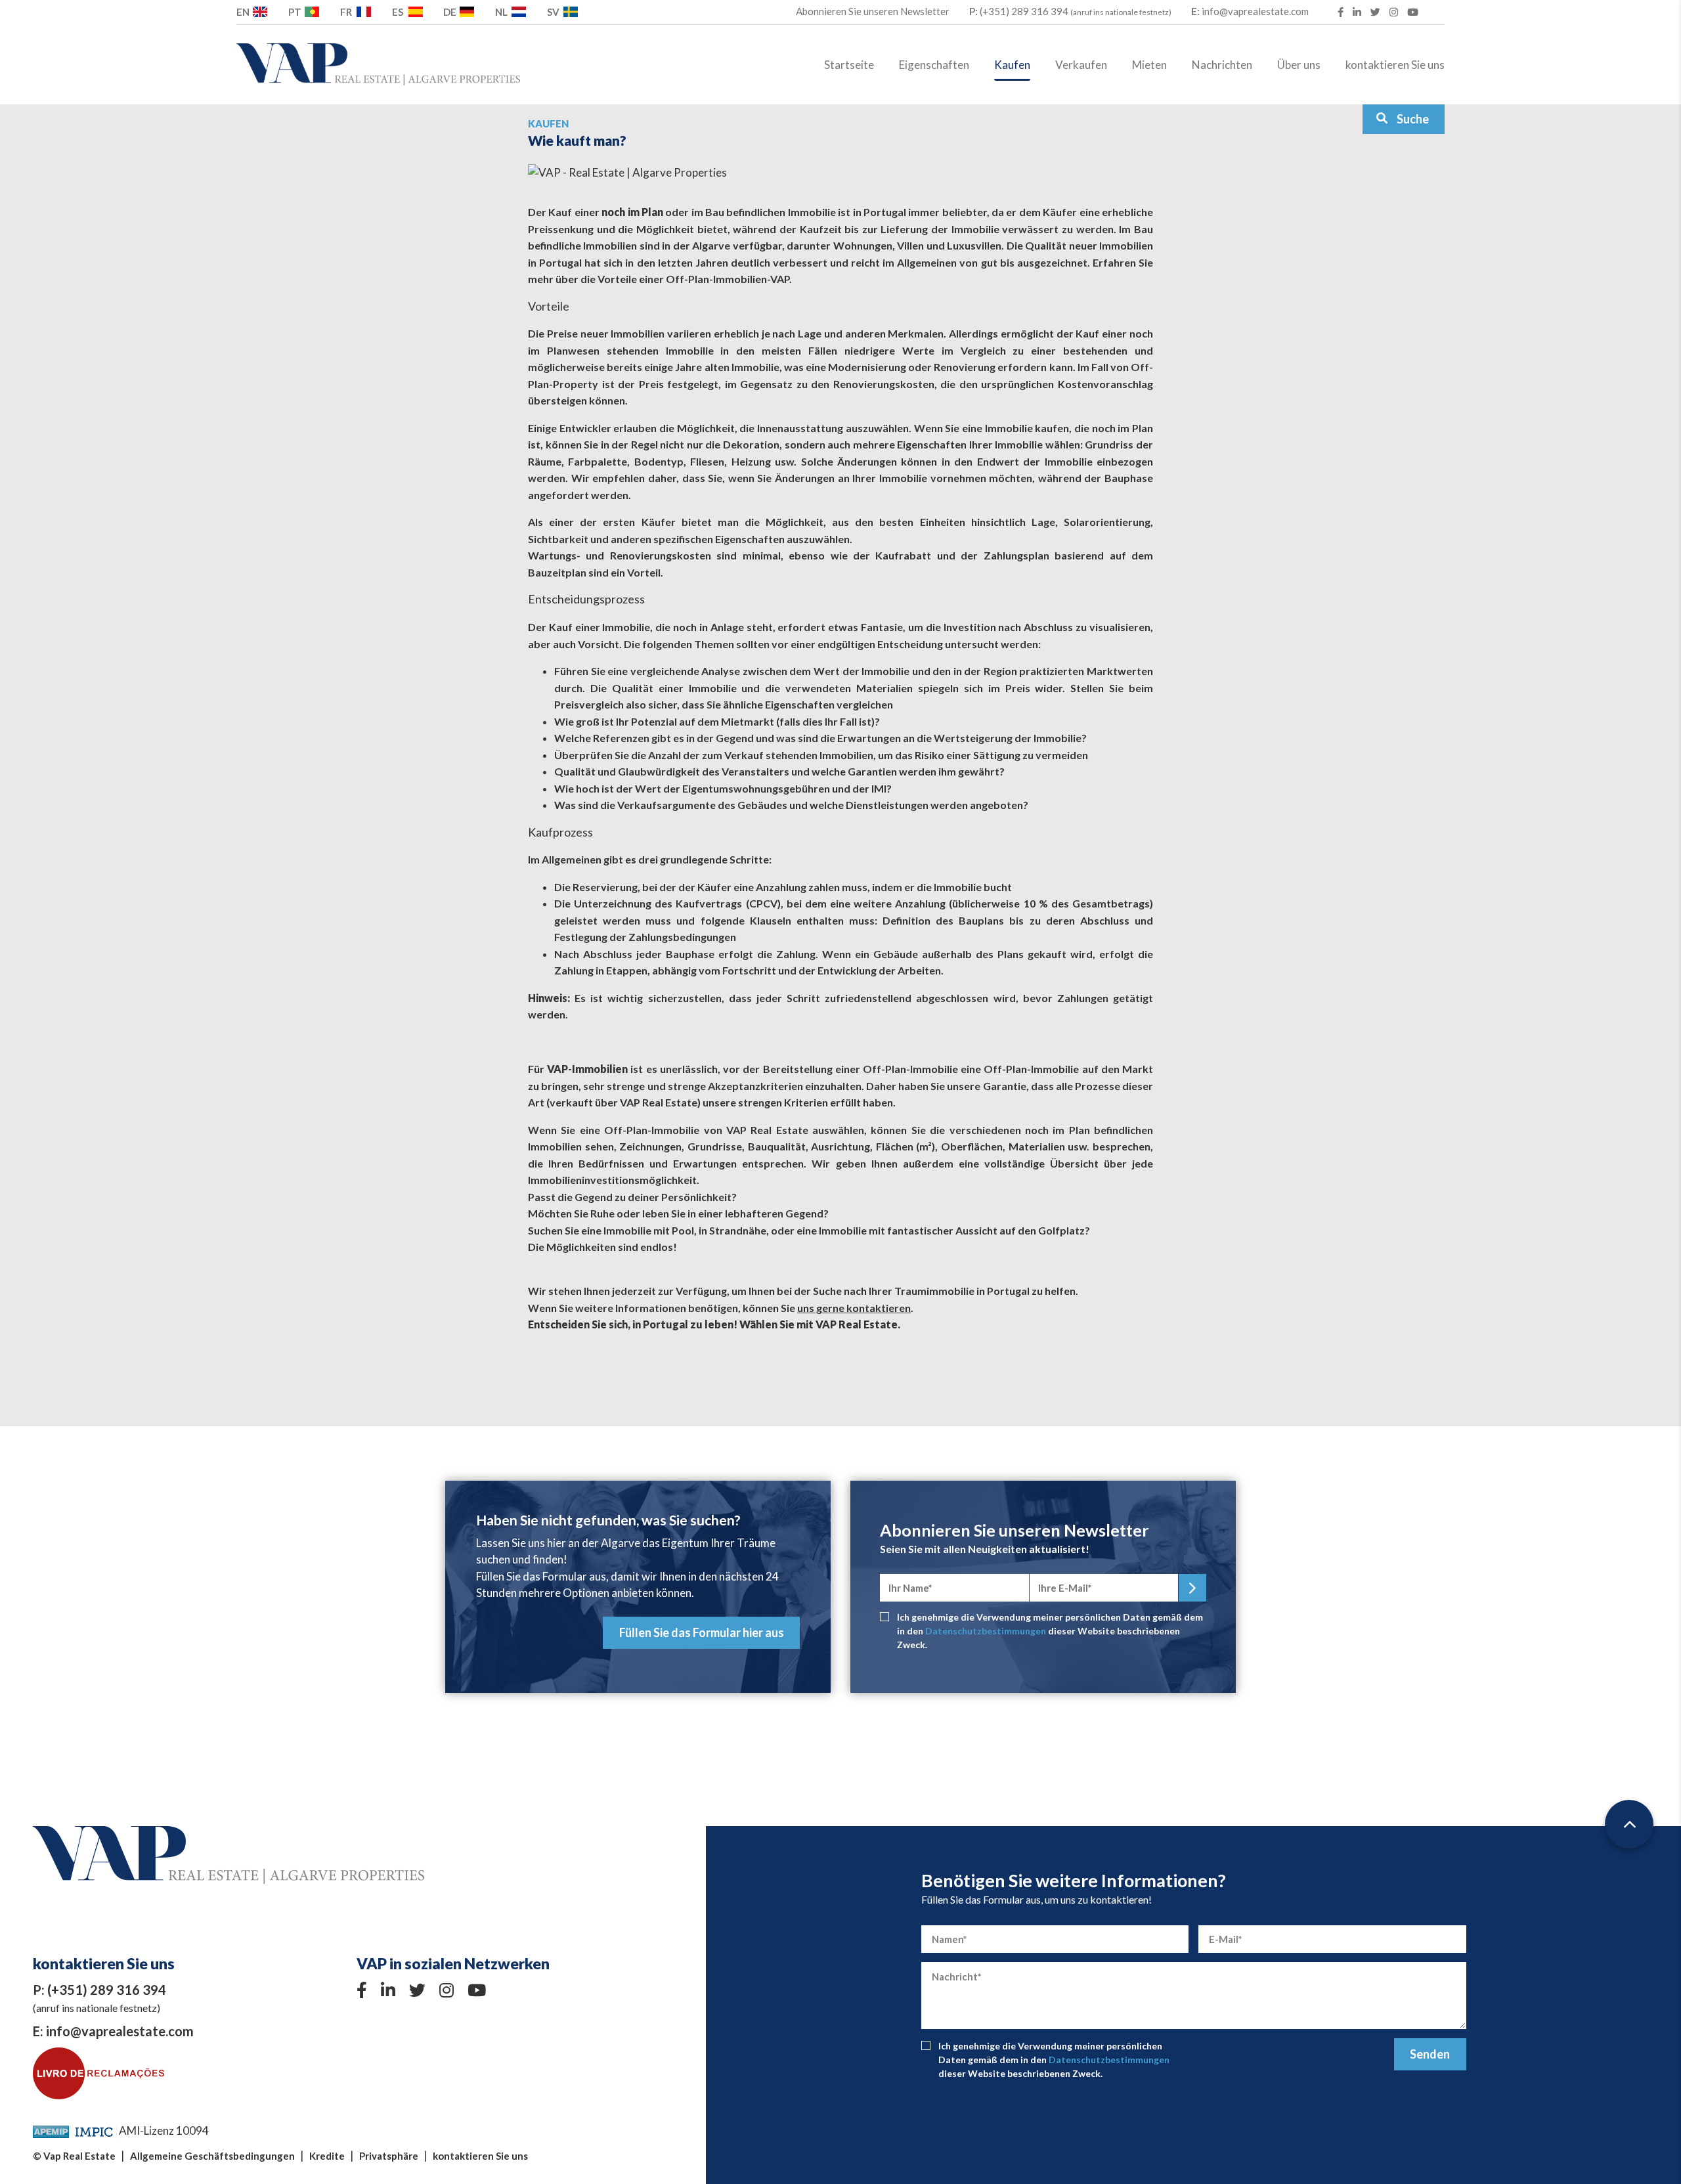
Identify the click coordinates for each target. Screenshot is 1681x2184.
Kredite (327, 2156)
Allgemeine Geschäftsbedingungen (212, 2156)
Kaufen (1012, 65)
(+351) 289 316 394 (1070, 11)
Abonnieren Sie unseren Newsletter (873, 11)
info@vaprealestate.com (1250, 11)
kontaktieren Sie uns (1395, 65)
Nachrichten (1222, 65)
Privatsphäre (389, 2156)
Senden (1430, 2054)
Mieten (1149, 65)
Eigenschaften (934, 65)
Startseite (849, 65)
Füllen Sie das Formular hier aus (702, 1632)
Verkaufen (1081, 65)
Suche (1413, 119)
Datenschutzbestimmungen (986, 1631)
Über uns (1299, 65)
